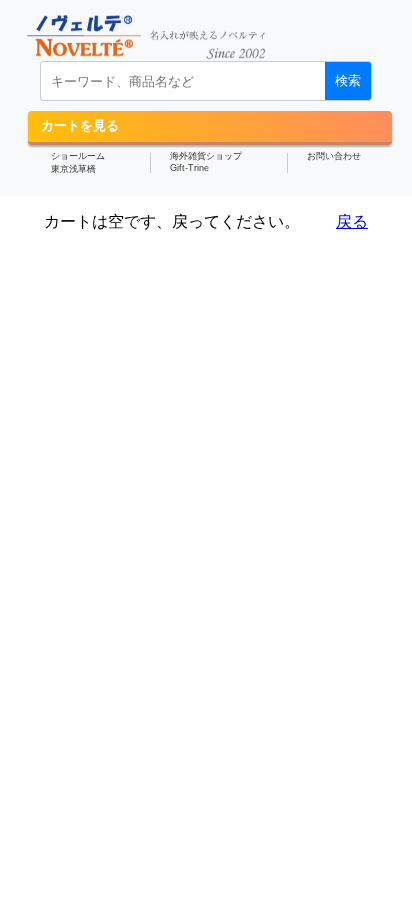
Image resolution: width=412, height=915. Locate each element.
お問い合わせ (334, 156)
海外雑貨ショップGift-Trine (206, 162)
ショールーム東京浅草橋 (78, 162)
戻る (352, 221)
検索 (348, 80)
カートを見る (80, 125)
